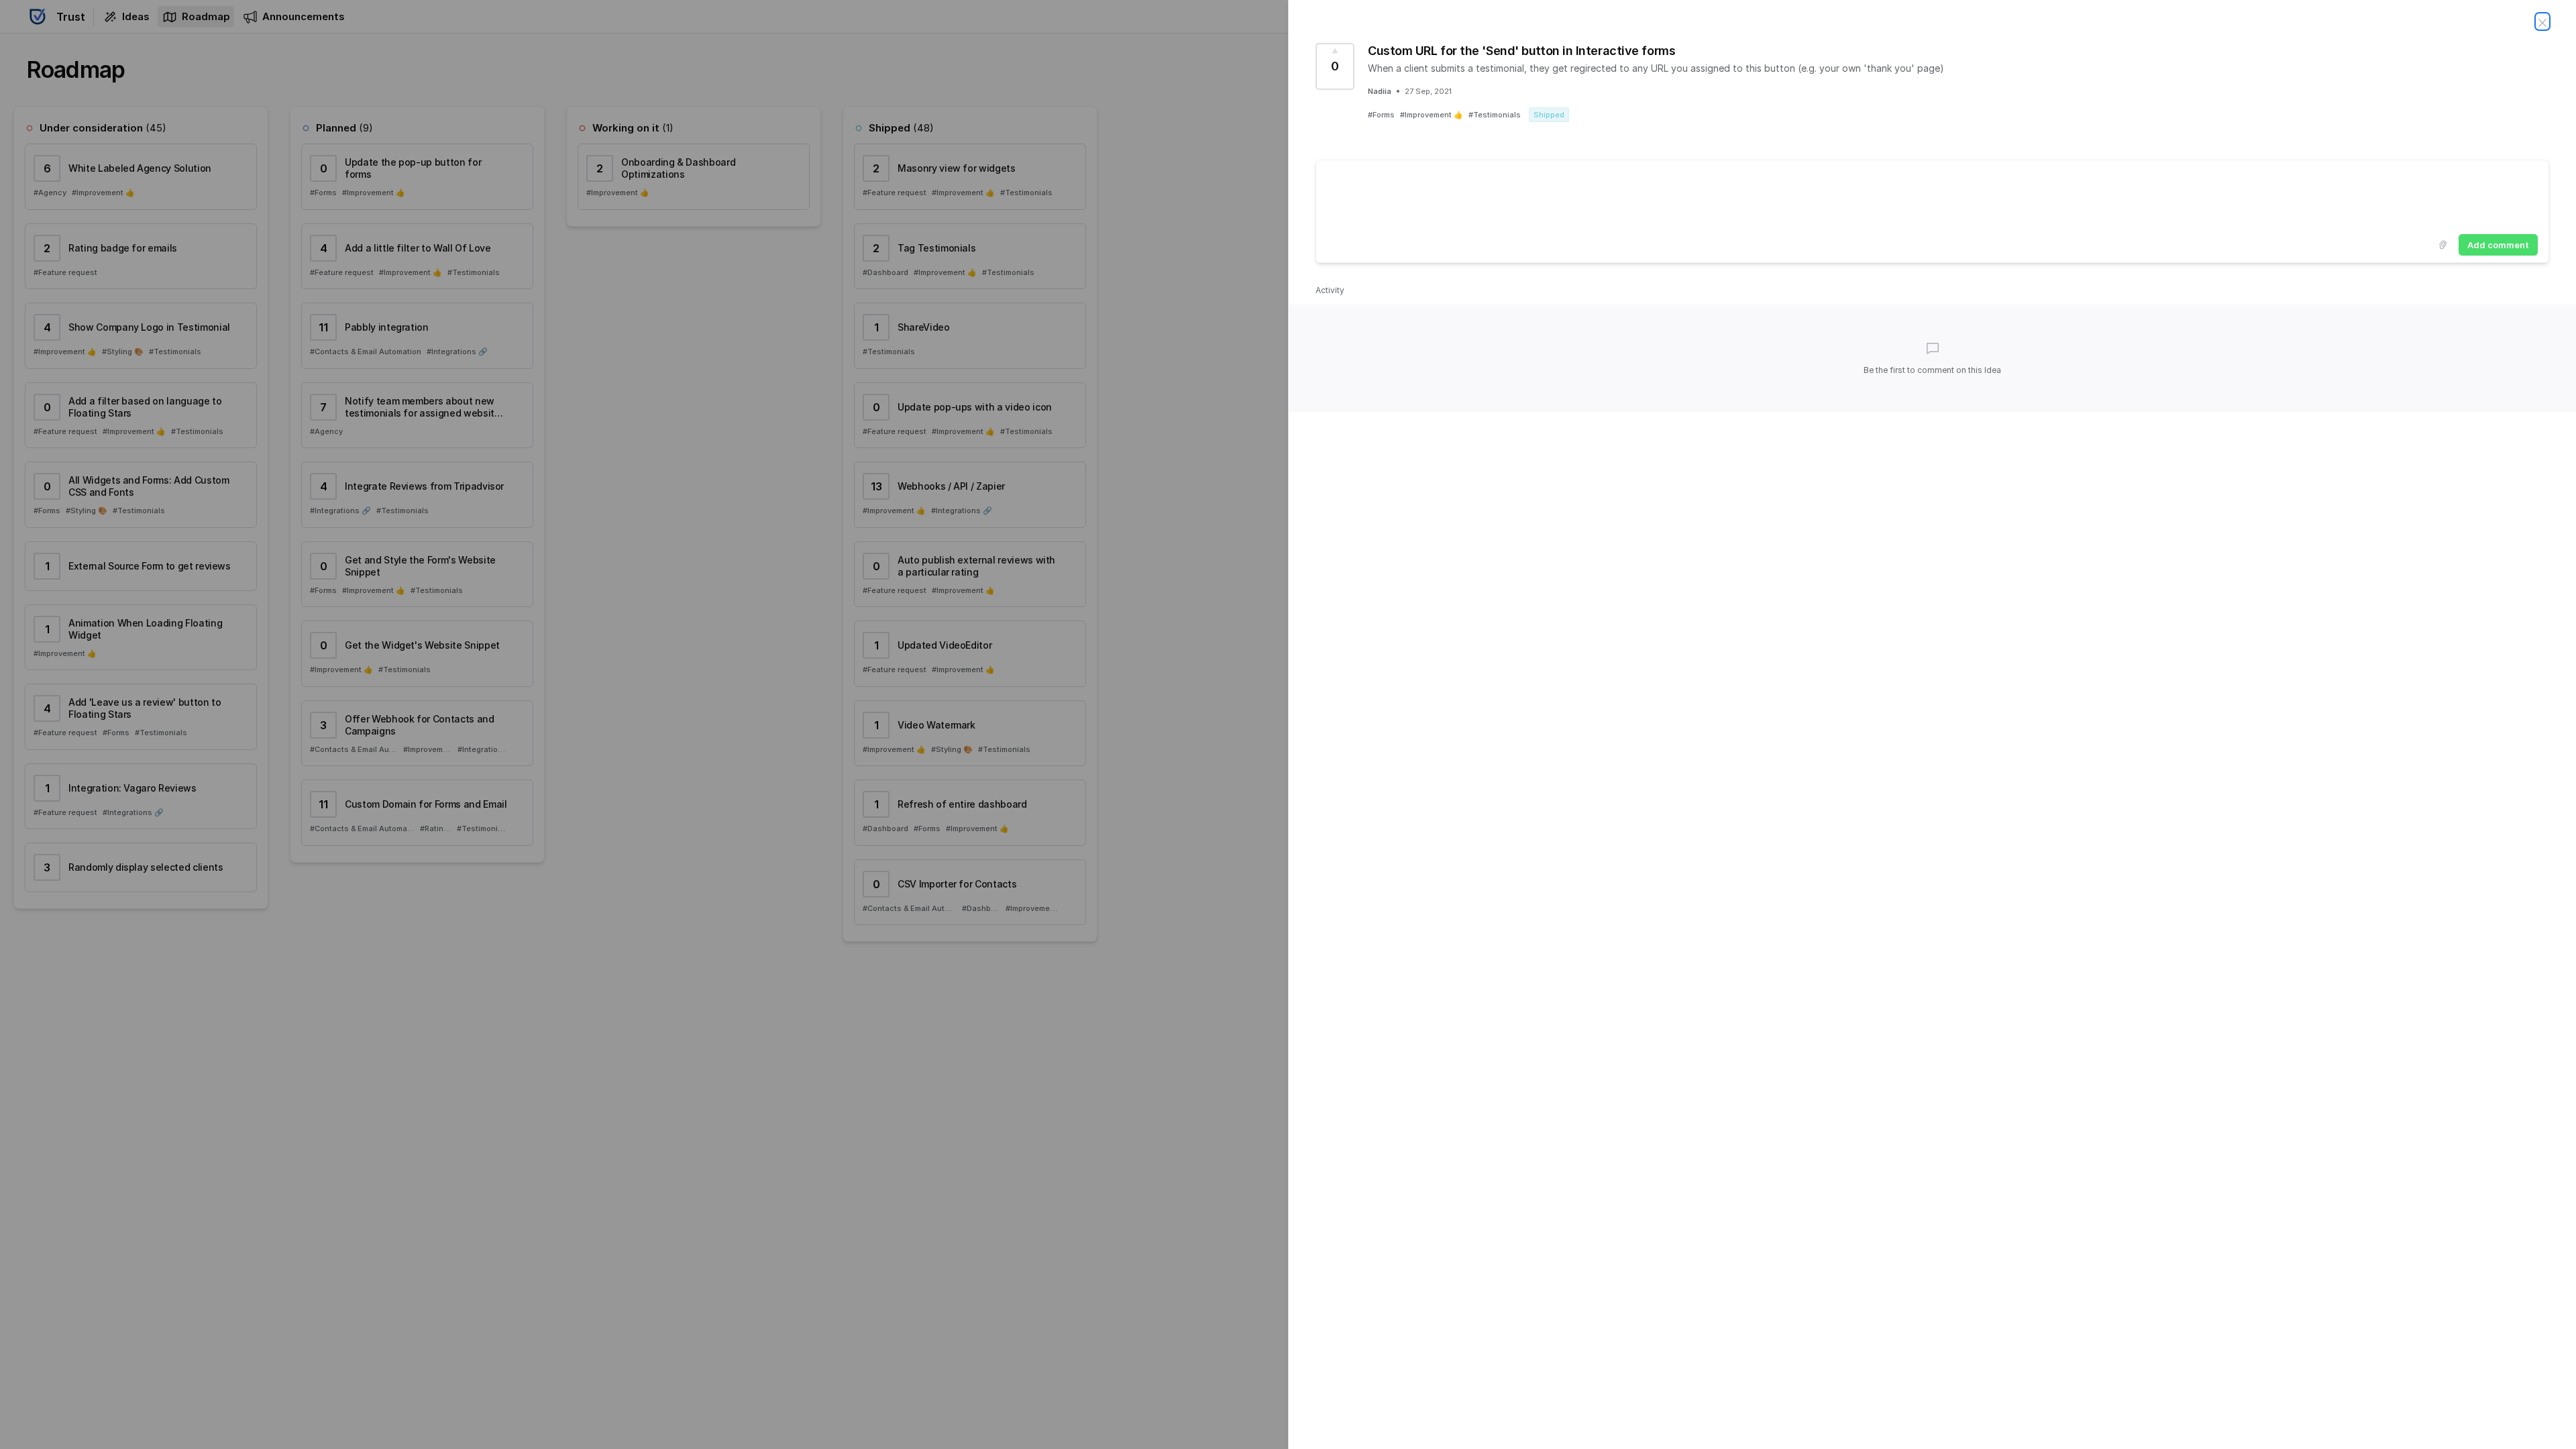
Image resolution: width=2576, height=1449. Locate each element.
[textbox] (1932, 195)
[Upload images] (2443, 245)
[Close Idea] (2542, 21)
